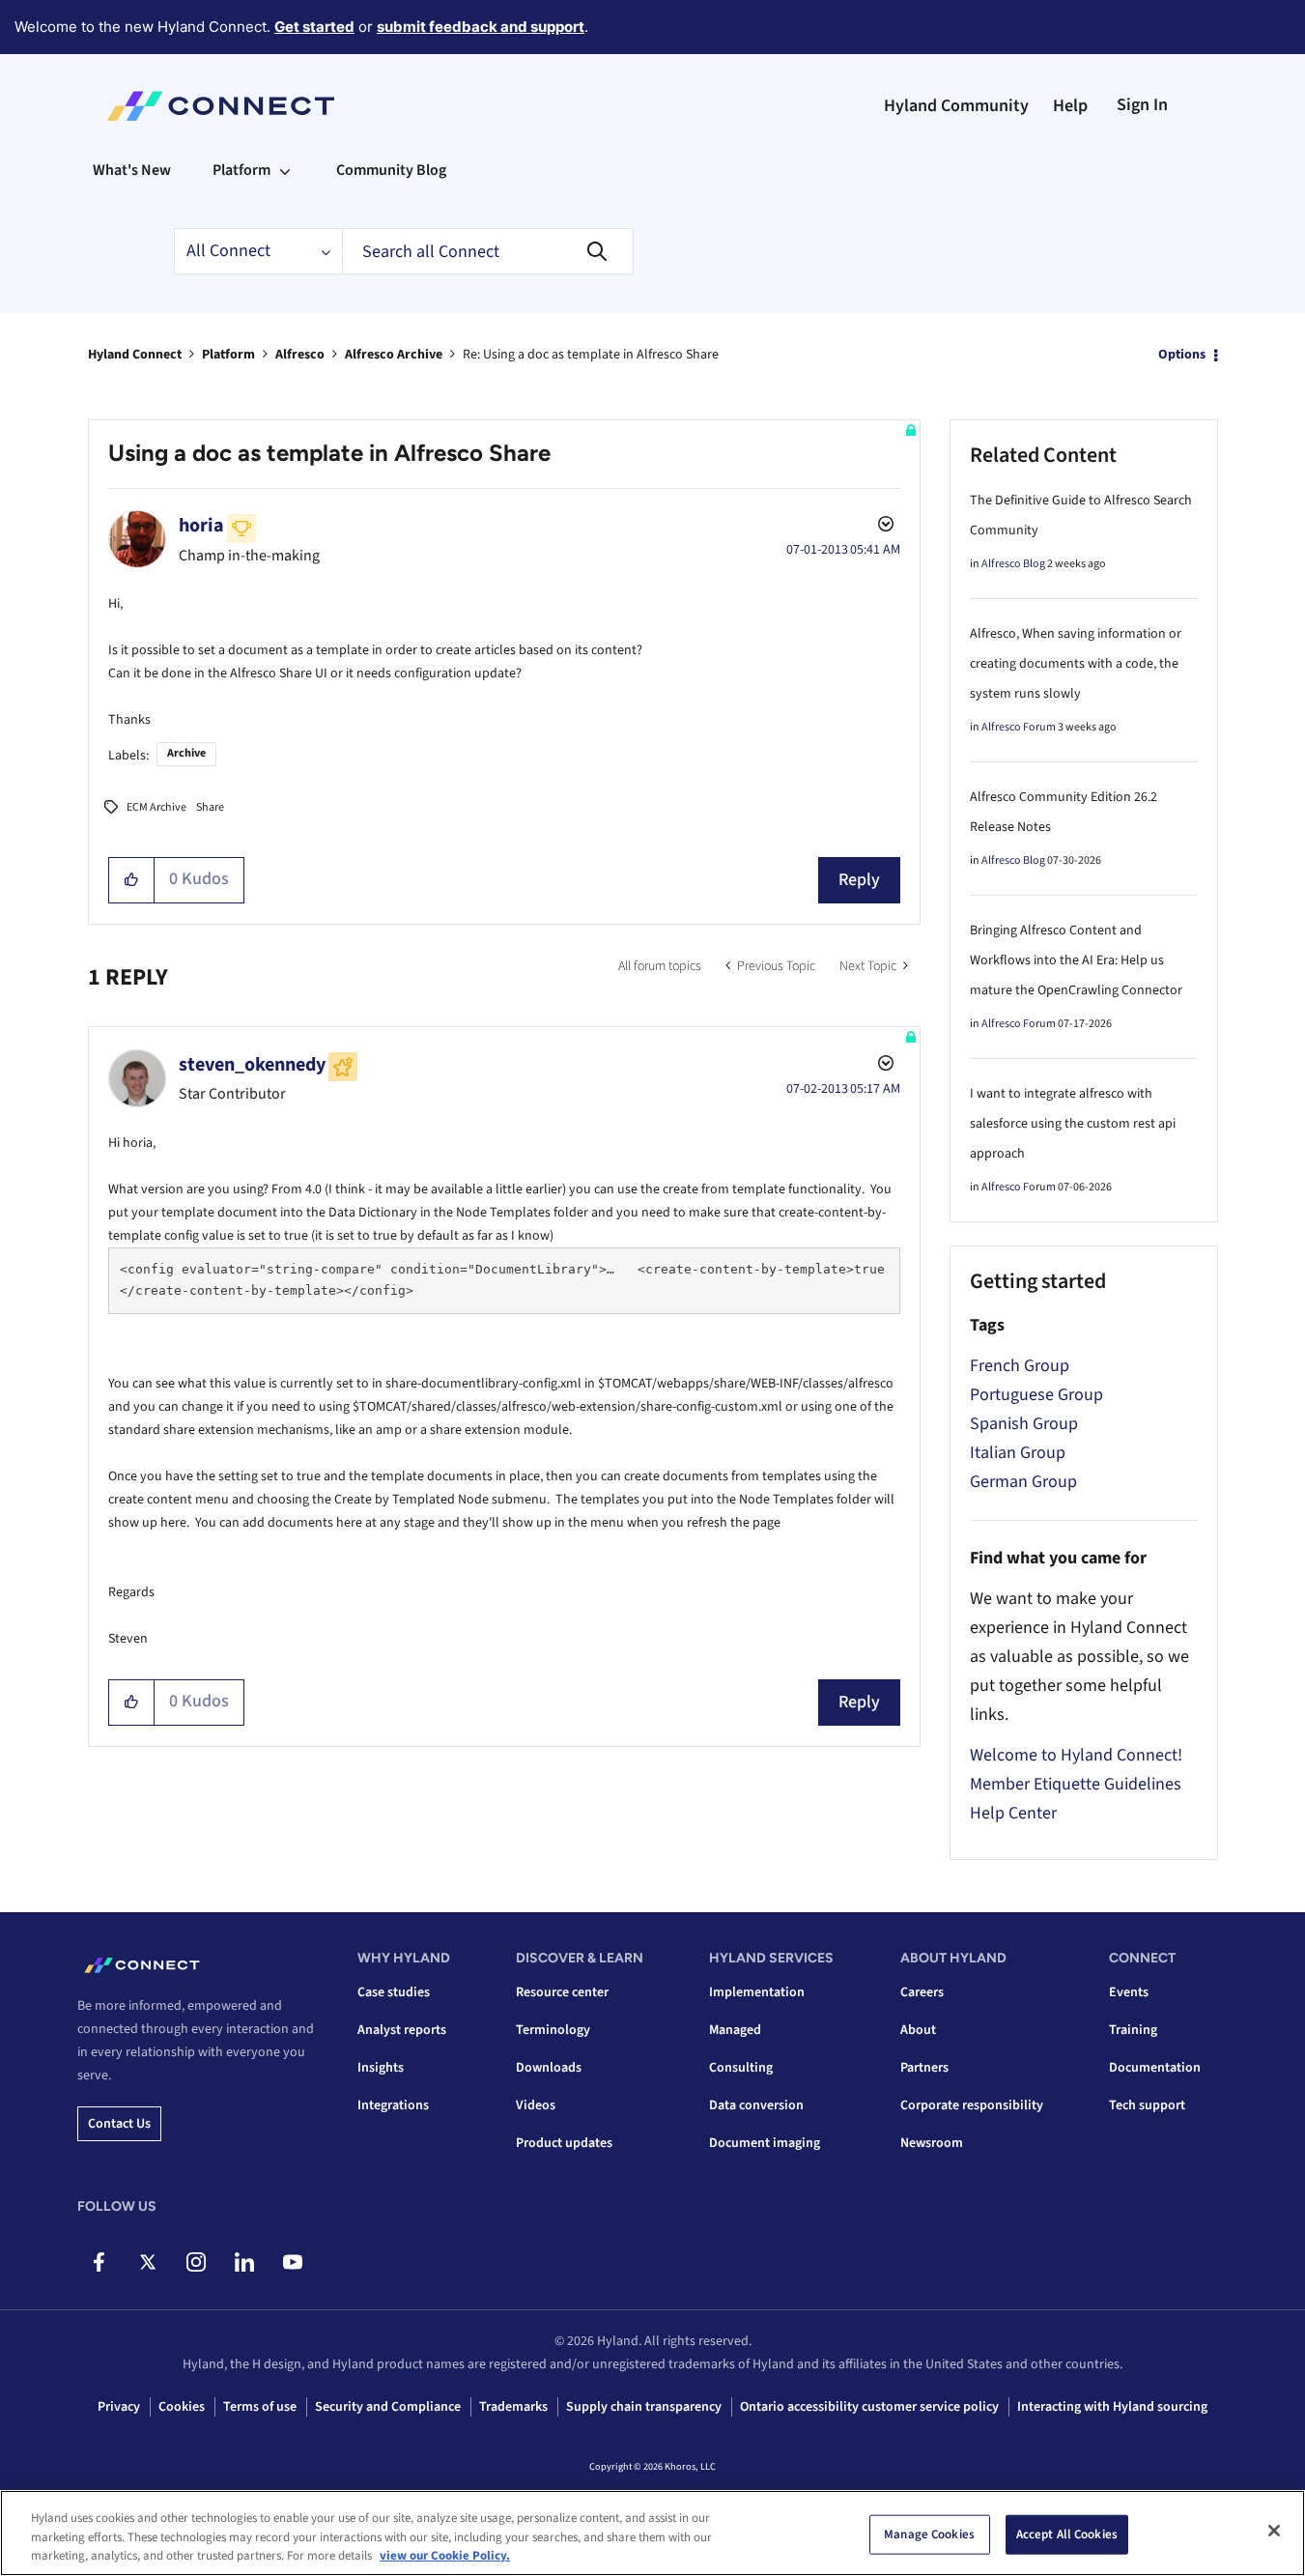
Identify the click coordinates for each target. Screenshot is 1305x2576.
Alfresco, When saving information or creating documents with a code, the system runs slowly (1076, 664)
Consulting (741, 2068)
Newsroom (932, 2143)
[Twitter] (147, 2262)
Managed (735, 2030)
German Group (1023, 1482)
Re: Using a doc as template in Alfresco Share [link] (591, 355)
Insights (381, 2068)
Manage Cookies (929, 2533)
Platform (228, 355)
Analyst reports (402, 2030)
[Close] (1274, 2531)
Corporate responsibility (972, 2105)
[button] (132, 880)
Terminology (553, 2030)
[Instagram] (196, 2262)
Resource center (562, 1992)
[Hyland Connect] (221, 106)
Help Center (1013, 1813)
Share (210, 807)
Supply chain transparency (644, 2407)
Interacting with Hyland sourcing (1112, 2407)
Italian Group (1018, 1453)
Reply (859, 880)
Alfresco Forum (1019, 727)
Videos (536, 2105)
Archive (186, 753)
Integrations (393, 2105)
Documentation (1155, 2068)
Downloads (549, 2068)
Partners (924, 2068)
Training (1133, 2030)
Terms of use (260, 2407)
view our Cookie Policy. (445, 2556)
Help (1070, 106)
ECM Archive (156, 807)
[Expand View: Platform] (285, 170)
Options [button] (1182, 355)
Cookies (182, 2407)
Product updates (564, 2143)
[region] (652, 2533)
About (918, 2030)
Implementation (757, 1992)
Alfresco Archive (394, 355)
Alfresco (300, 355)
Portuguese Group (1036, 1395)
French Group (1020, 1366)
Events (1129, 1992)
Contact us (119, 2124)
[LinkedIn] (244, 2262)
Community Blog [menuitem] (391, 170)
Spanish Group (1024, 1424)
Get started (314, 27)
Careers (922, 1992)
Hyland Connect (135, 355)
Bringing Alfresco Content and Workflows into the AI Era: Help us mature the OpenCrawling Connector (1076, 960)
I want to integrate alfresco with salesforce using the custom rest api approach (1073, 1124)
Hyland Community (956, 106)
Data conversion (756, 2105)
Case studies (394, 1992)
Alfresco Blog (1013, 564)
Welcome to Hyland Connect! (1076, 1755)
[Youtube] (292, 2262)
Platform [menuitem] (241, 170)
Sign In (1142, 105)
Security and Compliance (388, 2407)
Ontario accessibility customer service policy (869, 2407)
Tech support (1147, 2105)
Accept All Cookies (1067, 2533)
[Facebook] (99, 2262)
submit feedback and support (481, 27)
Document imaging (765, 2143)
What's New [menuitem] (132, 170)
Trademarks (513, 2407)
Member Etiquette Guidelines (1076, 1784)
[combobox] (488, 251)
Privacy (119, 2407)
